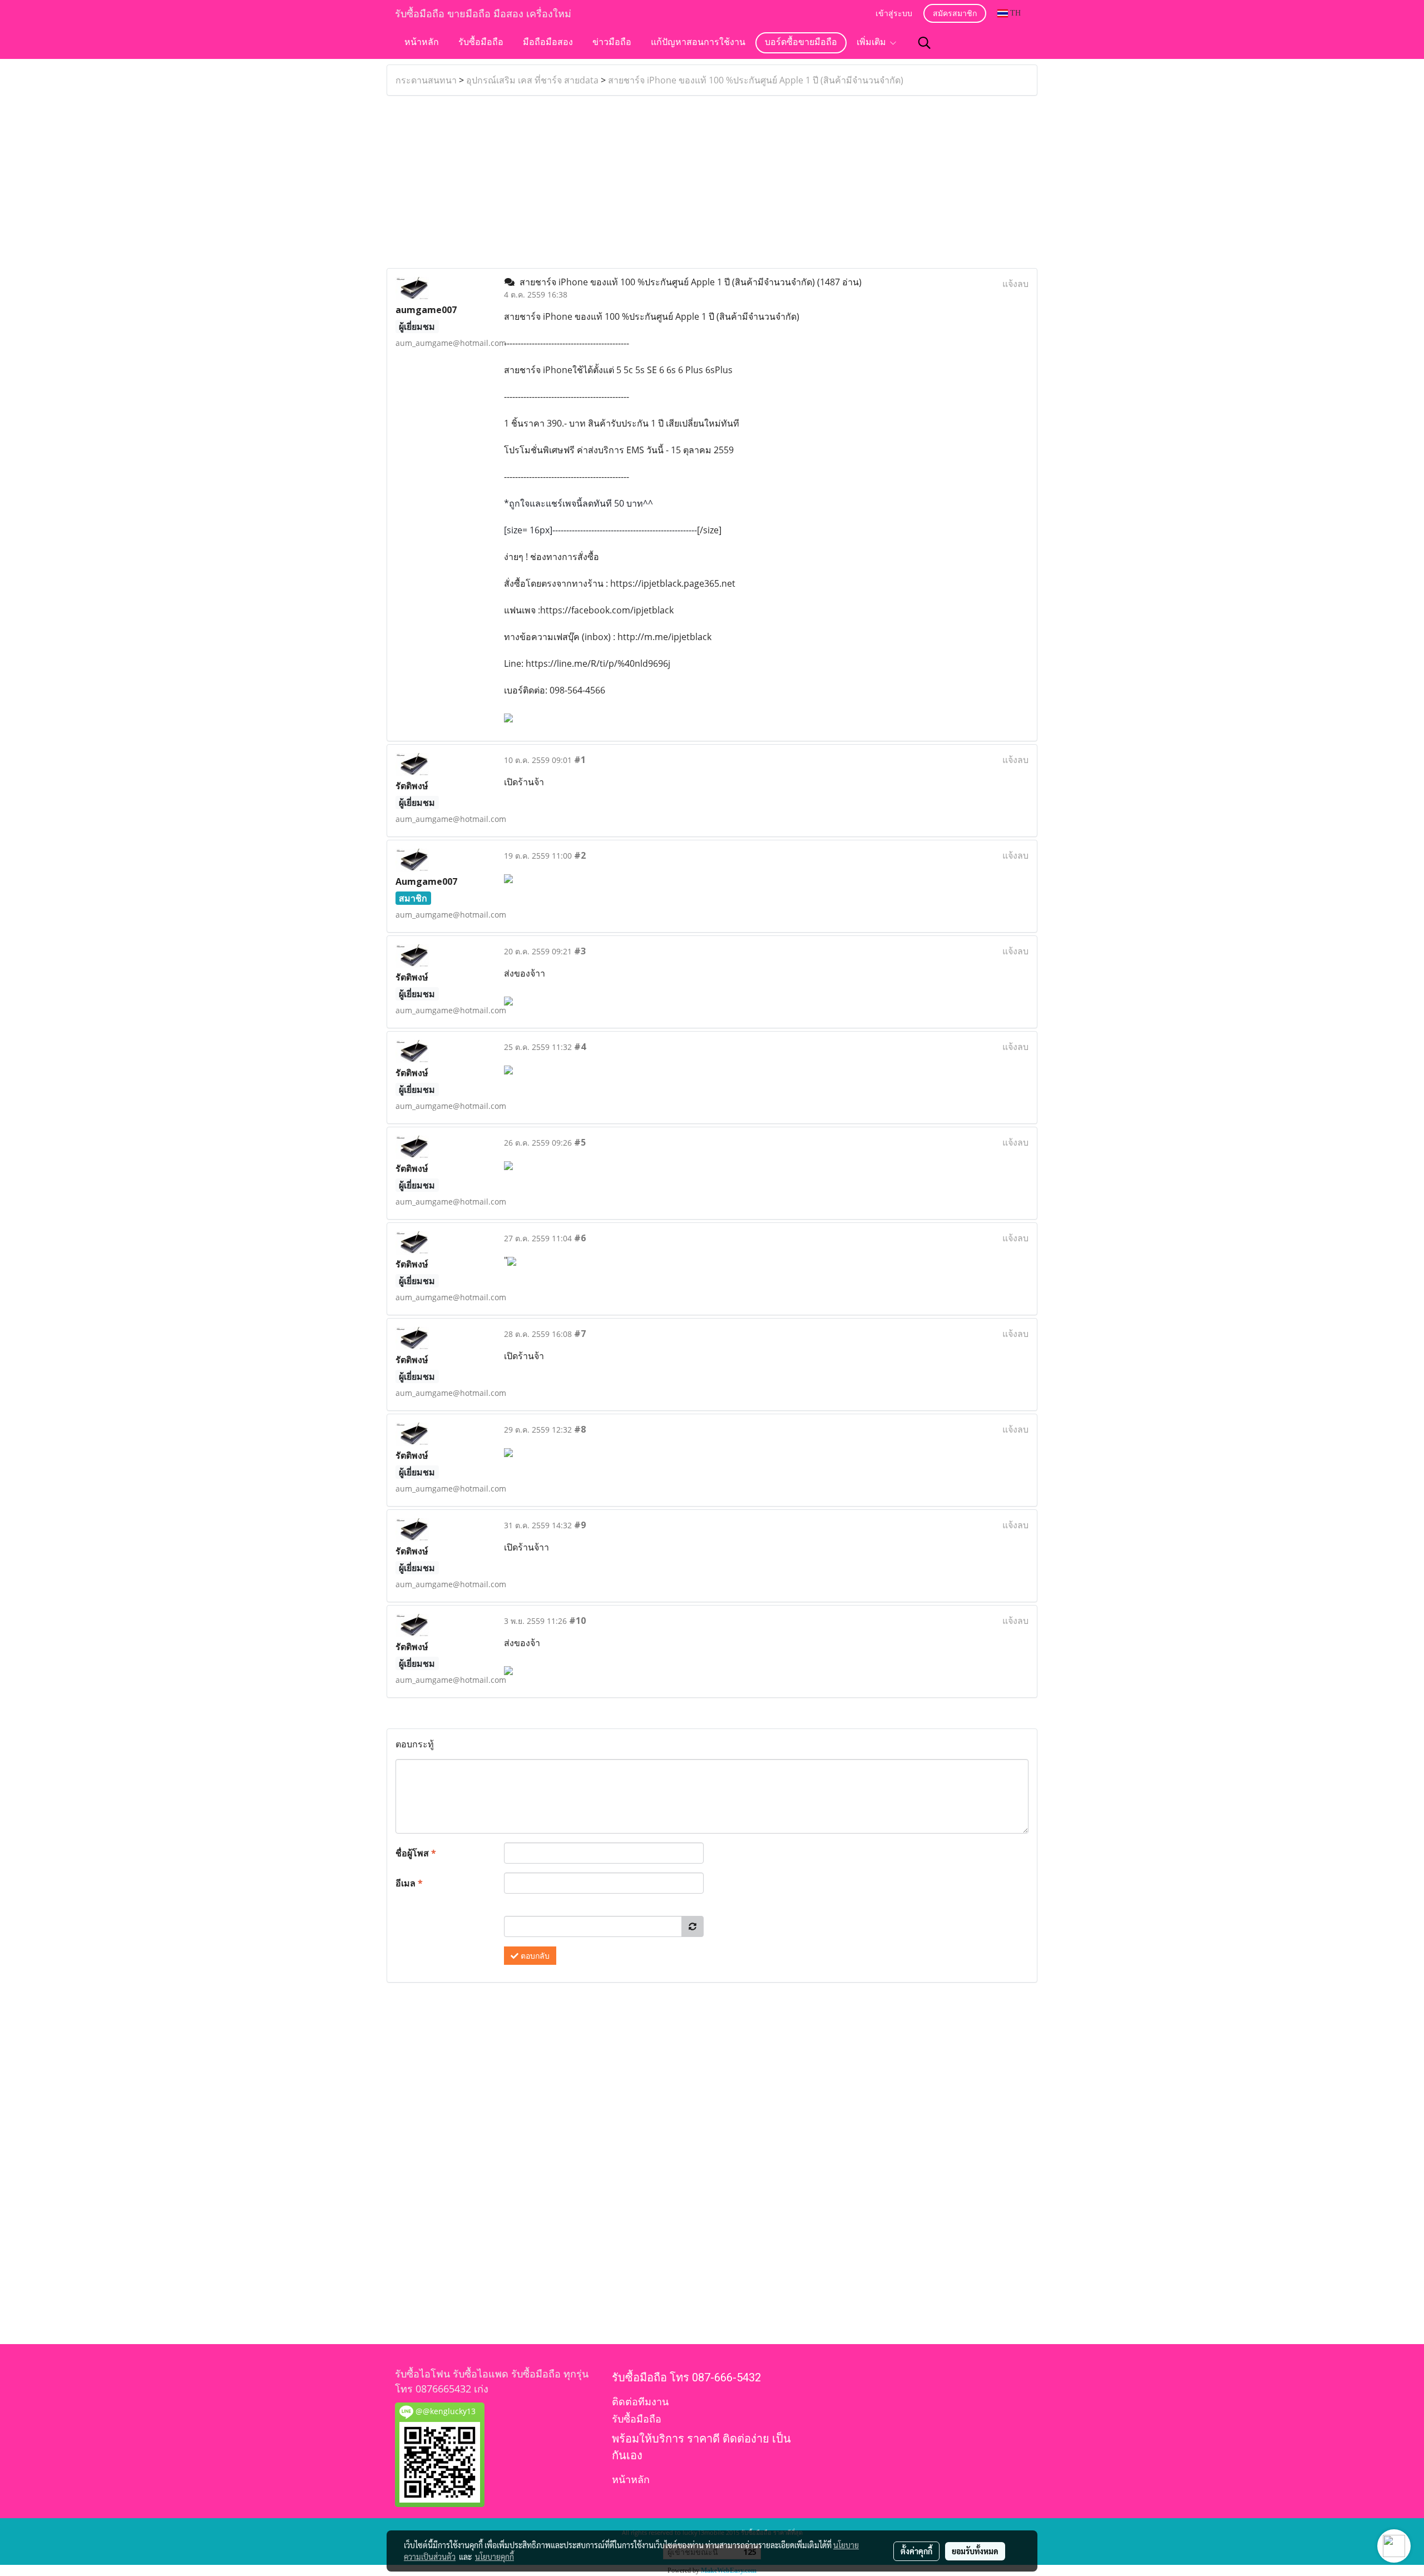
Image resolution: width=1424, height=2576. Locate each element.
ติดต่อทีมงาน (640, 2402)
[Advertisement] (712, 182)
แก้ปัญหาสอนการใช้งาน (698, 43)
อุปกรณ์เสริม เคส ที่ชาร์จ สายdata (532, 80)
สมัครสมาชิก (955, 14)
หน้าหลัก (422, 43)
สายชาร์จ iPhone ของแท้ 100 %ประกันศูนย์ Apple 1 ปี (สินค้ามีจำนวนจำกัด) (756, 80)
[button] (924, 43)
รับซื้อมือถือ (481, 43)
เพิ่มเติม (873, 43)
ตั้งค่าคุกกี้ (916, 2551)
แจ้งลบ (1015, 284)
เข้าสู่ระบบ (894, 14)
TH (1014, 13)
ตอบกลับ (534, 1956)
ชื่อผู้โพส (416, 1853)
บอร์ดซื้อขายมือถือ (801, 43)
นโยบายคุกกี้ (495, 2557)
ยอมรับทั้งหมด (975, 2551)
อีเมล (409, 1883)
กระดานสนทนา (426, 80)
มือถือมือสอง (548, 43)
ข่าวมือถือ (612, 43)
